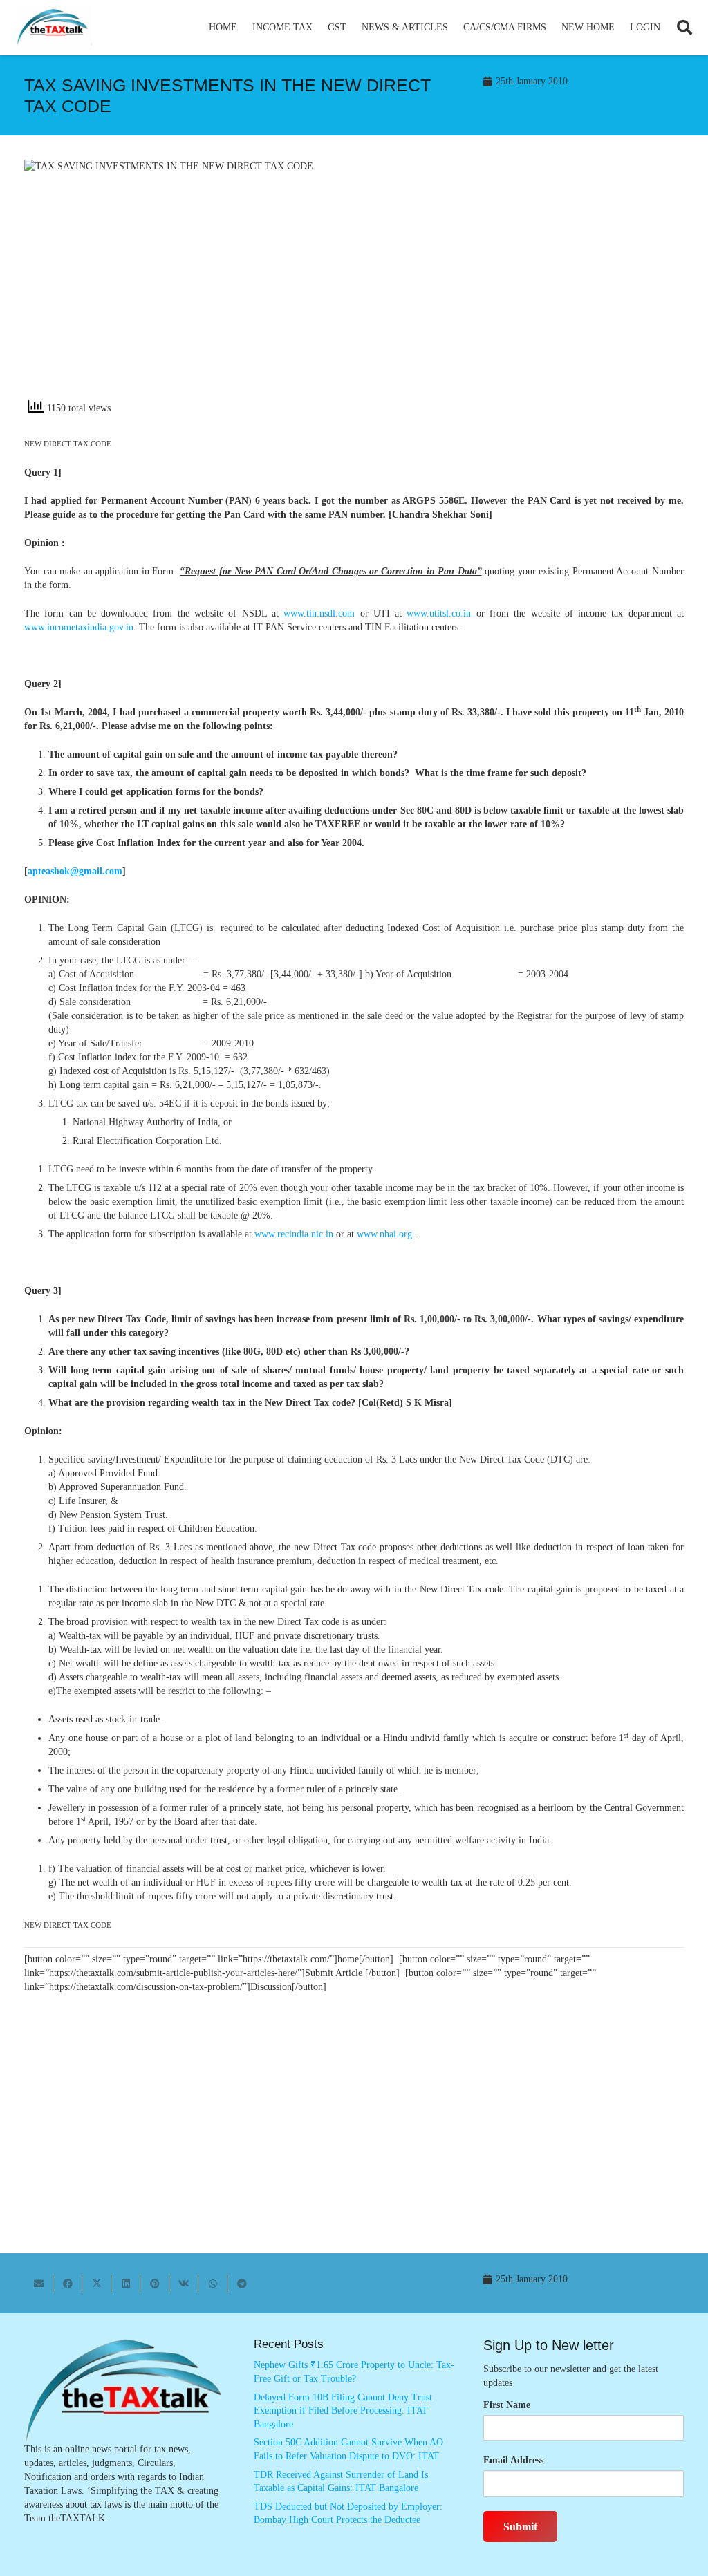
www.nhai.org (384, 1234)
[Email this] (39, 2284)
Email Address (513, 2460)
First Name (507, 2405)
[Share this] (68, 2284)
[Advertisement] (526, 284)
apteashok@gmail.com (75, 871)
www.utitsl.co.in (439, 613)
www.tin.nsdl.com (319, 613)
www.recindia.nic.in (294, 1234)
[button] (318, 28)
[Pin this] (155, 2284)
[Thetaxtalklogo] (53, 28)
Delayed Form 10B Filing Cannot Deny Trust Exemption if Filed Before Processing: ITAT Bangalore (343, 2411)
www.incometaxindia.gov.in (79, 627)
